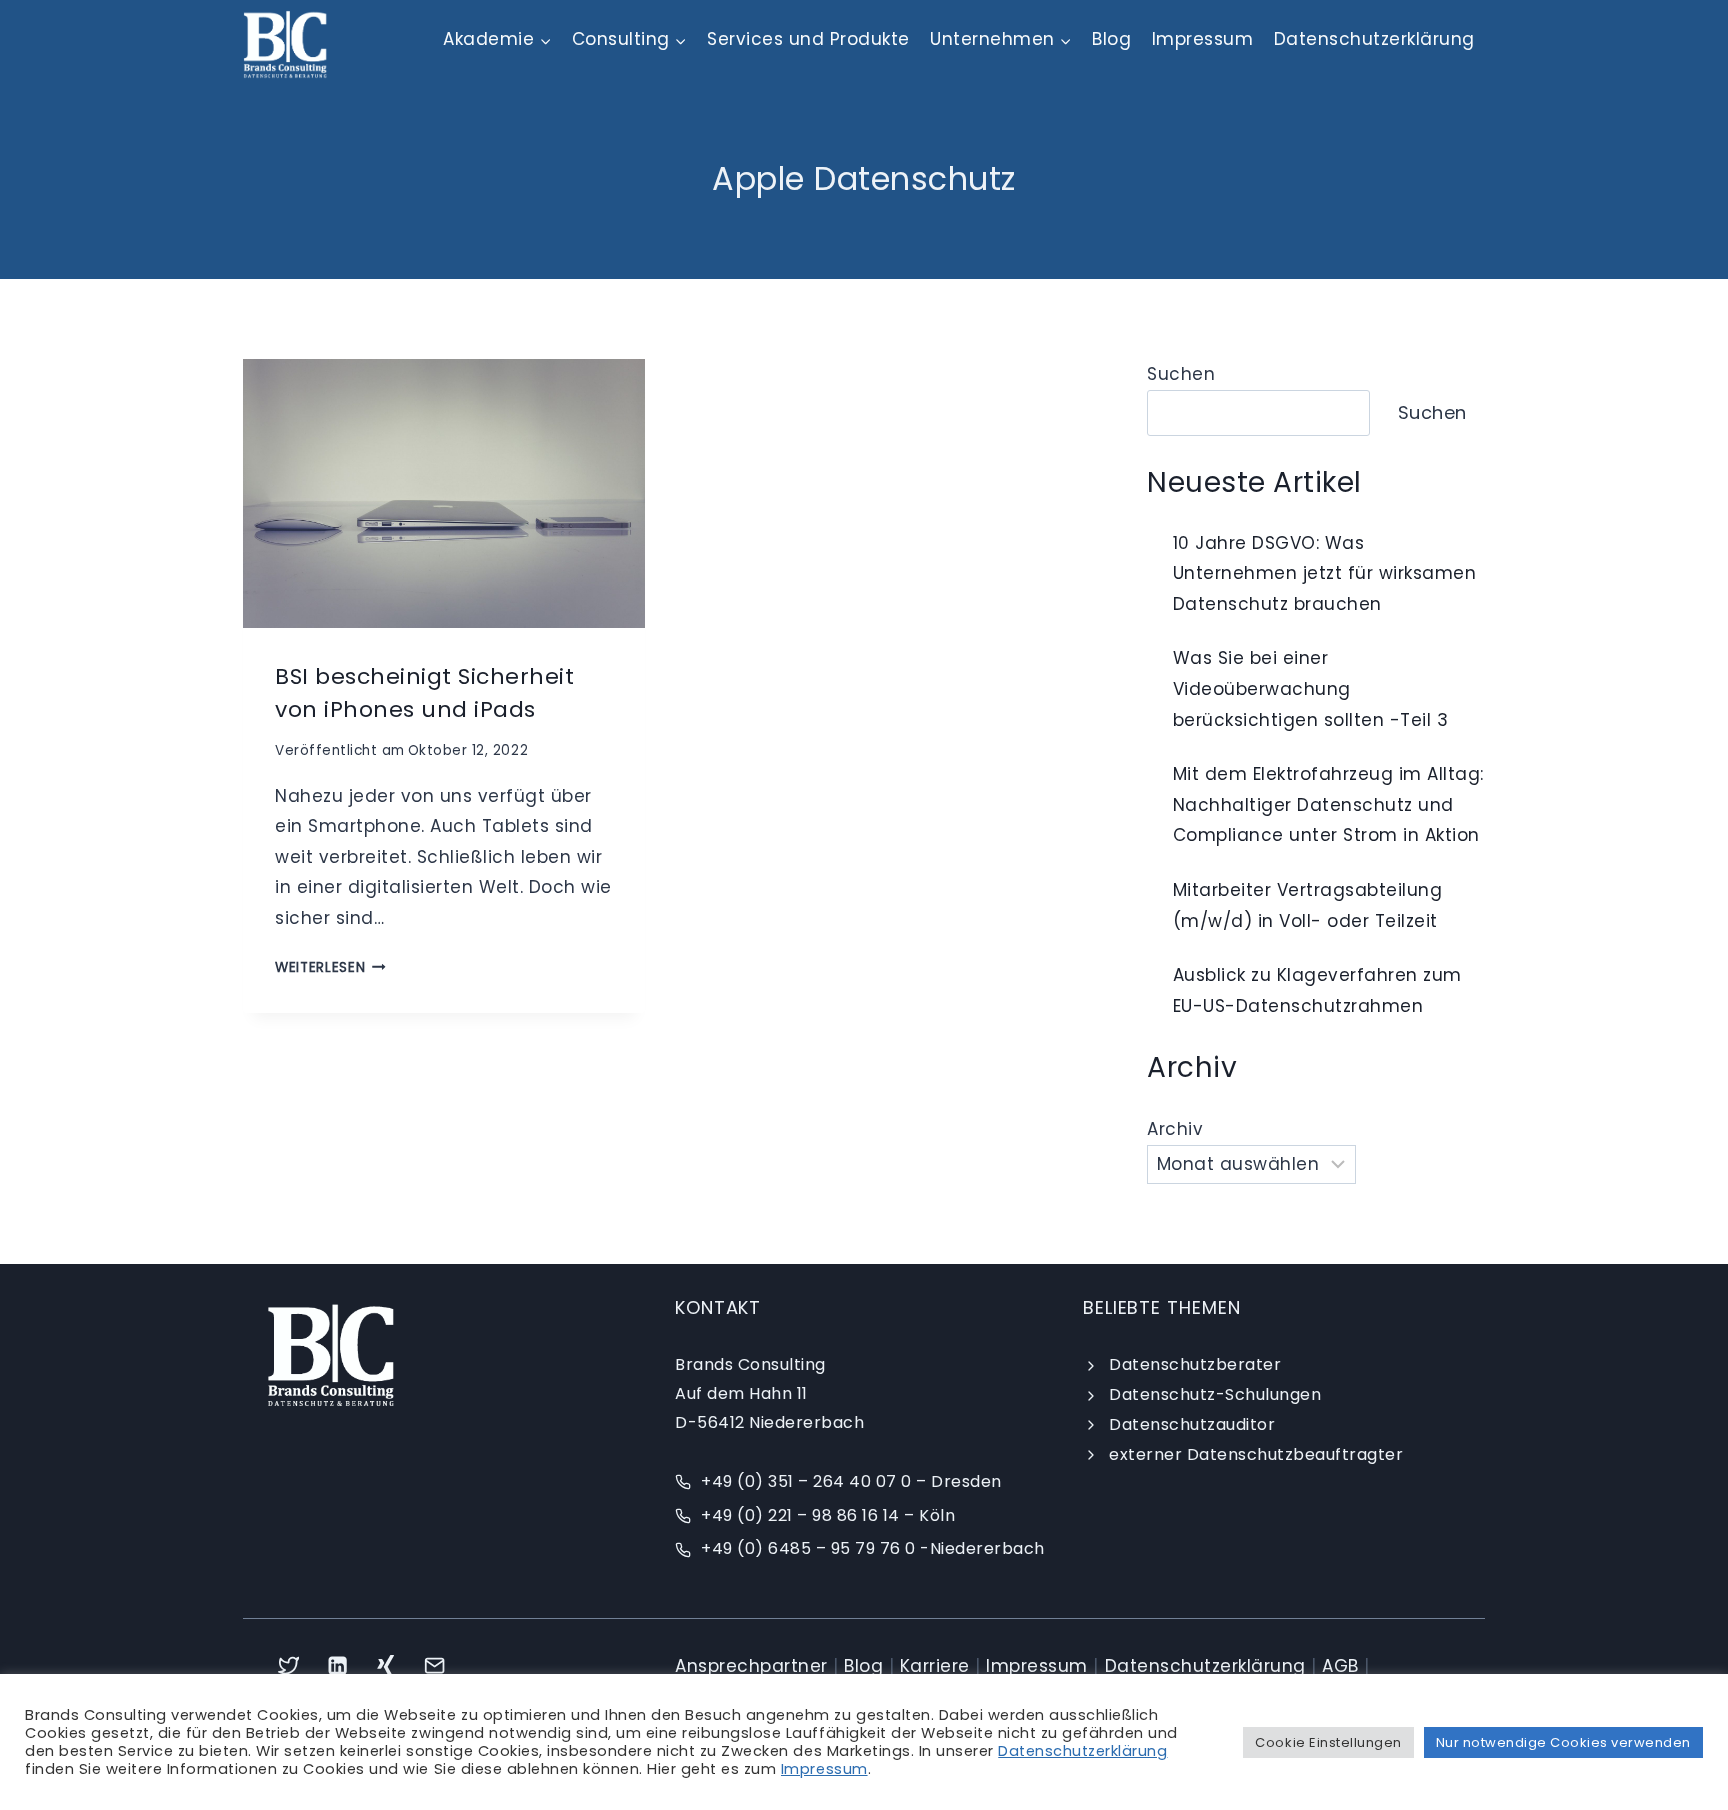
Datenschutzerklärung (1374, 39)
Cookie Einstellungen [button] (1328, 1742)
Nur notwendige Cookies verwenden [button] (1563, 1742)
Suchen (1181, 374)
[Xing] (386, 1665)
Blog (1111, 39)
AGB (1340, 1666)
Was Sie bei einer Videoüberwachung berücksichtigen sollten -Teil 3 (1311, 688)
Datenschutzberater (1195, 1364)
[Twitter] (288, 1665)
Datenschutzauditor (1192, 1424)
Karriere (935, 1666)
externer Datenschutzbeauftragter (1256, 1454)
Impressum (1203, 39)
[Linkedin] (337, 1665)
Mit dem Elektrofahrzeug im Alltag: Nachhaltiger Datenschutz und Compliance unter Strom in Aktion (1328, 804)
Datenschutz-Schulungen (1215, 1394)
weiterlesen (330, 967)
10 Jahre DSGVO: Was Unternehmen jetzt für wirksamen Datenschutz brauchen (1325, 573)
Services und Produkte (808, 39)
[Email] (435, 1665)
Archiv (1175, 1129)
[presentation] (444, 493)
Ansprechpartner (751, 1666)
